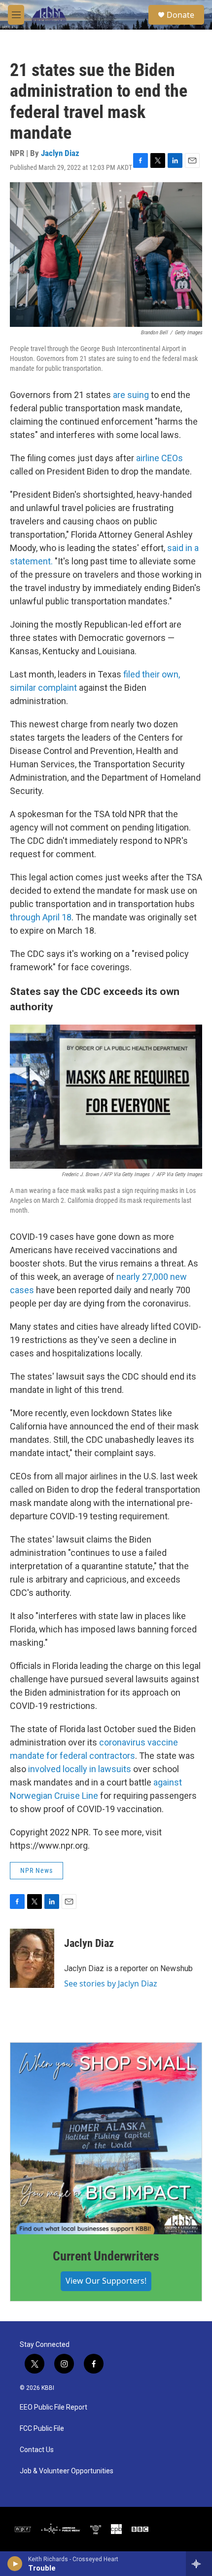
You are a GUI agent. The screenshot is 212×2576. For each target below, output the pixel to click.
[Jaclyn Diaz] (32, 1958)
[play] (15, 2564)
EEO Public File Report (53, 2407)
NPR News (36, 1870)
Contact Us (37, 2450)
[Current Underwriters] (106, 2139)
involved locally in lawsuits (80, 1769)
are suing (132, 395)
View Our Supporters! (106, 2281)
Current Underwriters (106, 2256)
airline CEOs (159, 458)
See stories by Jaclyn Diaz (111, 1983)
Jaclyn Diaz (60, 153)
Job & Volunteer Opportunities (67, 2471)
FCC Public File (42, 2429)
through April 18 (41, 917)
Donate (180, 15)
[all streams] (199, 2564)
